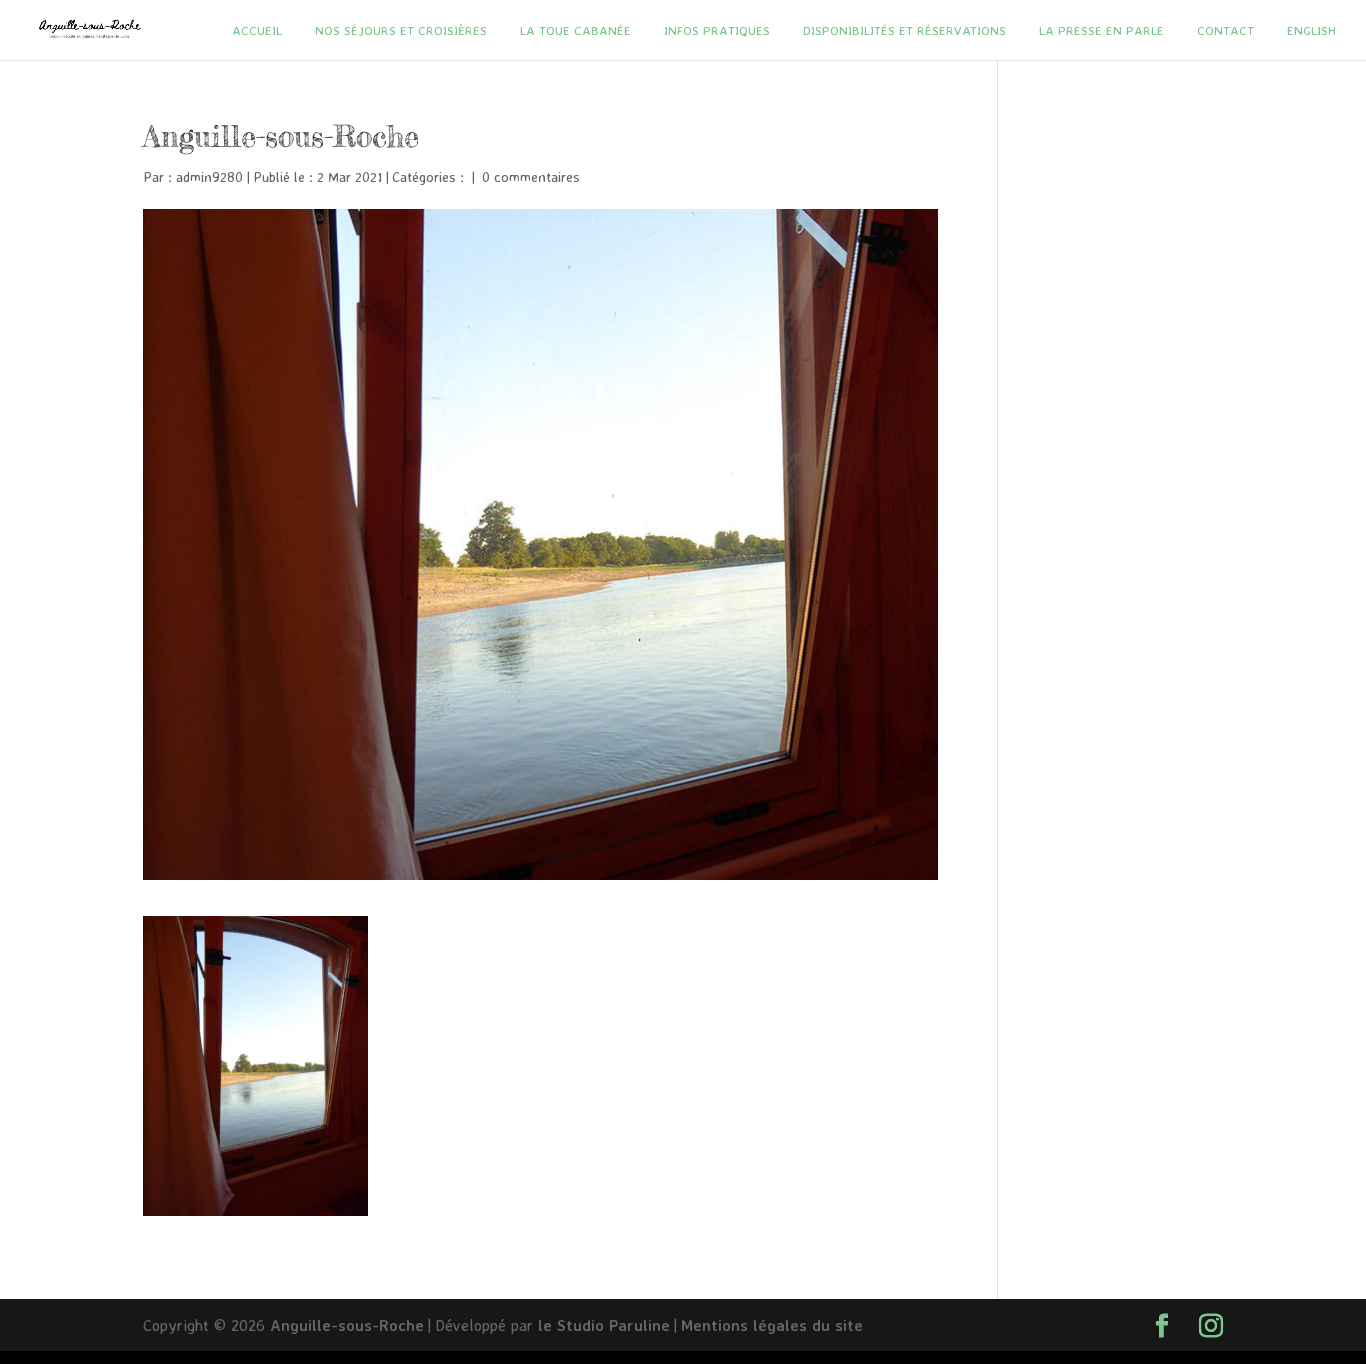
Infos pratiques (717, 30)
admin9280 (209, 176)
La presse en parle (1101, 30)
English (1311, 30)
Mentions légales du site (772, 1325)
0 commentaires (531, 176)
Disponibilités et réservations (904, 30)
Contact (1225, 30)
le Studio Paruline (604, 1325)
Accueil (257, 30)
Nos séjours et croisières (401, 30)
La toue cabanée (575, 30)
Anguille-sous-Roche (347, 1325)
